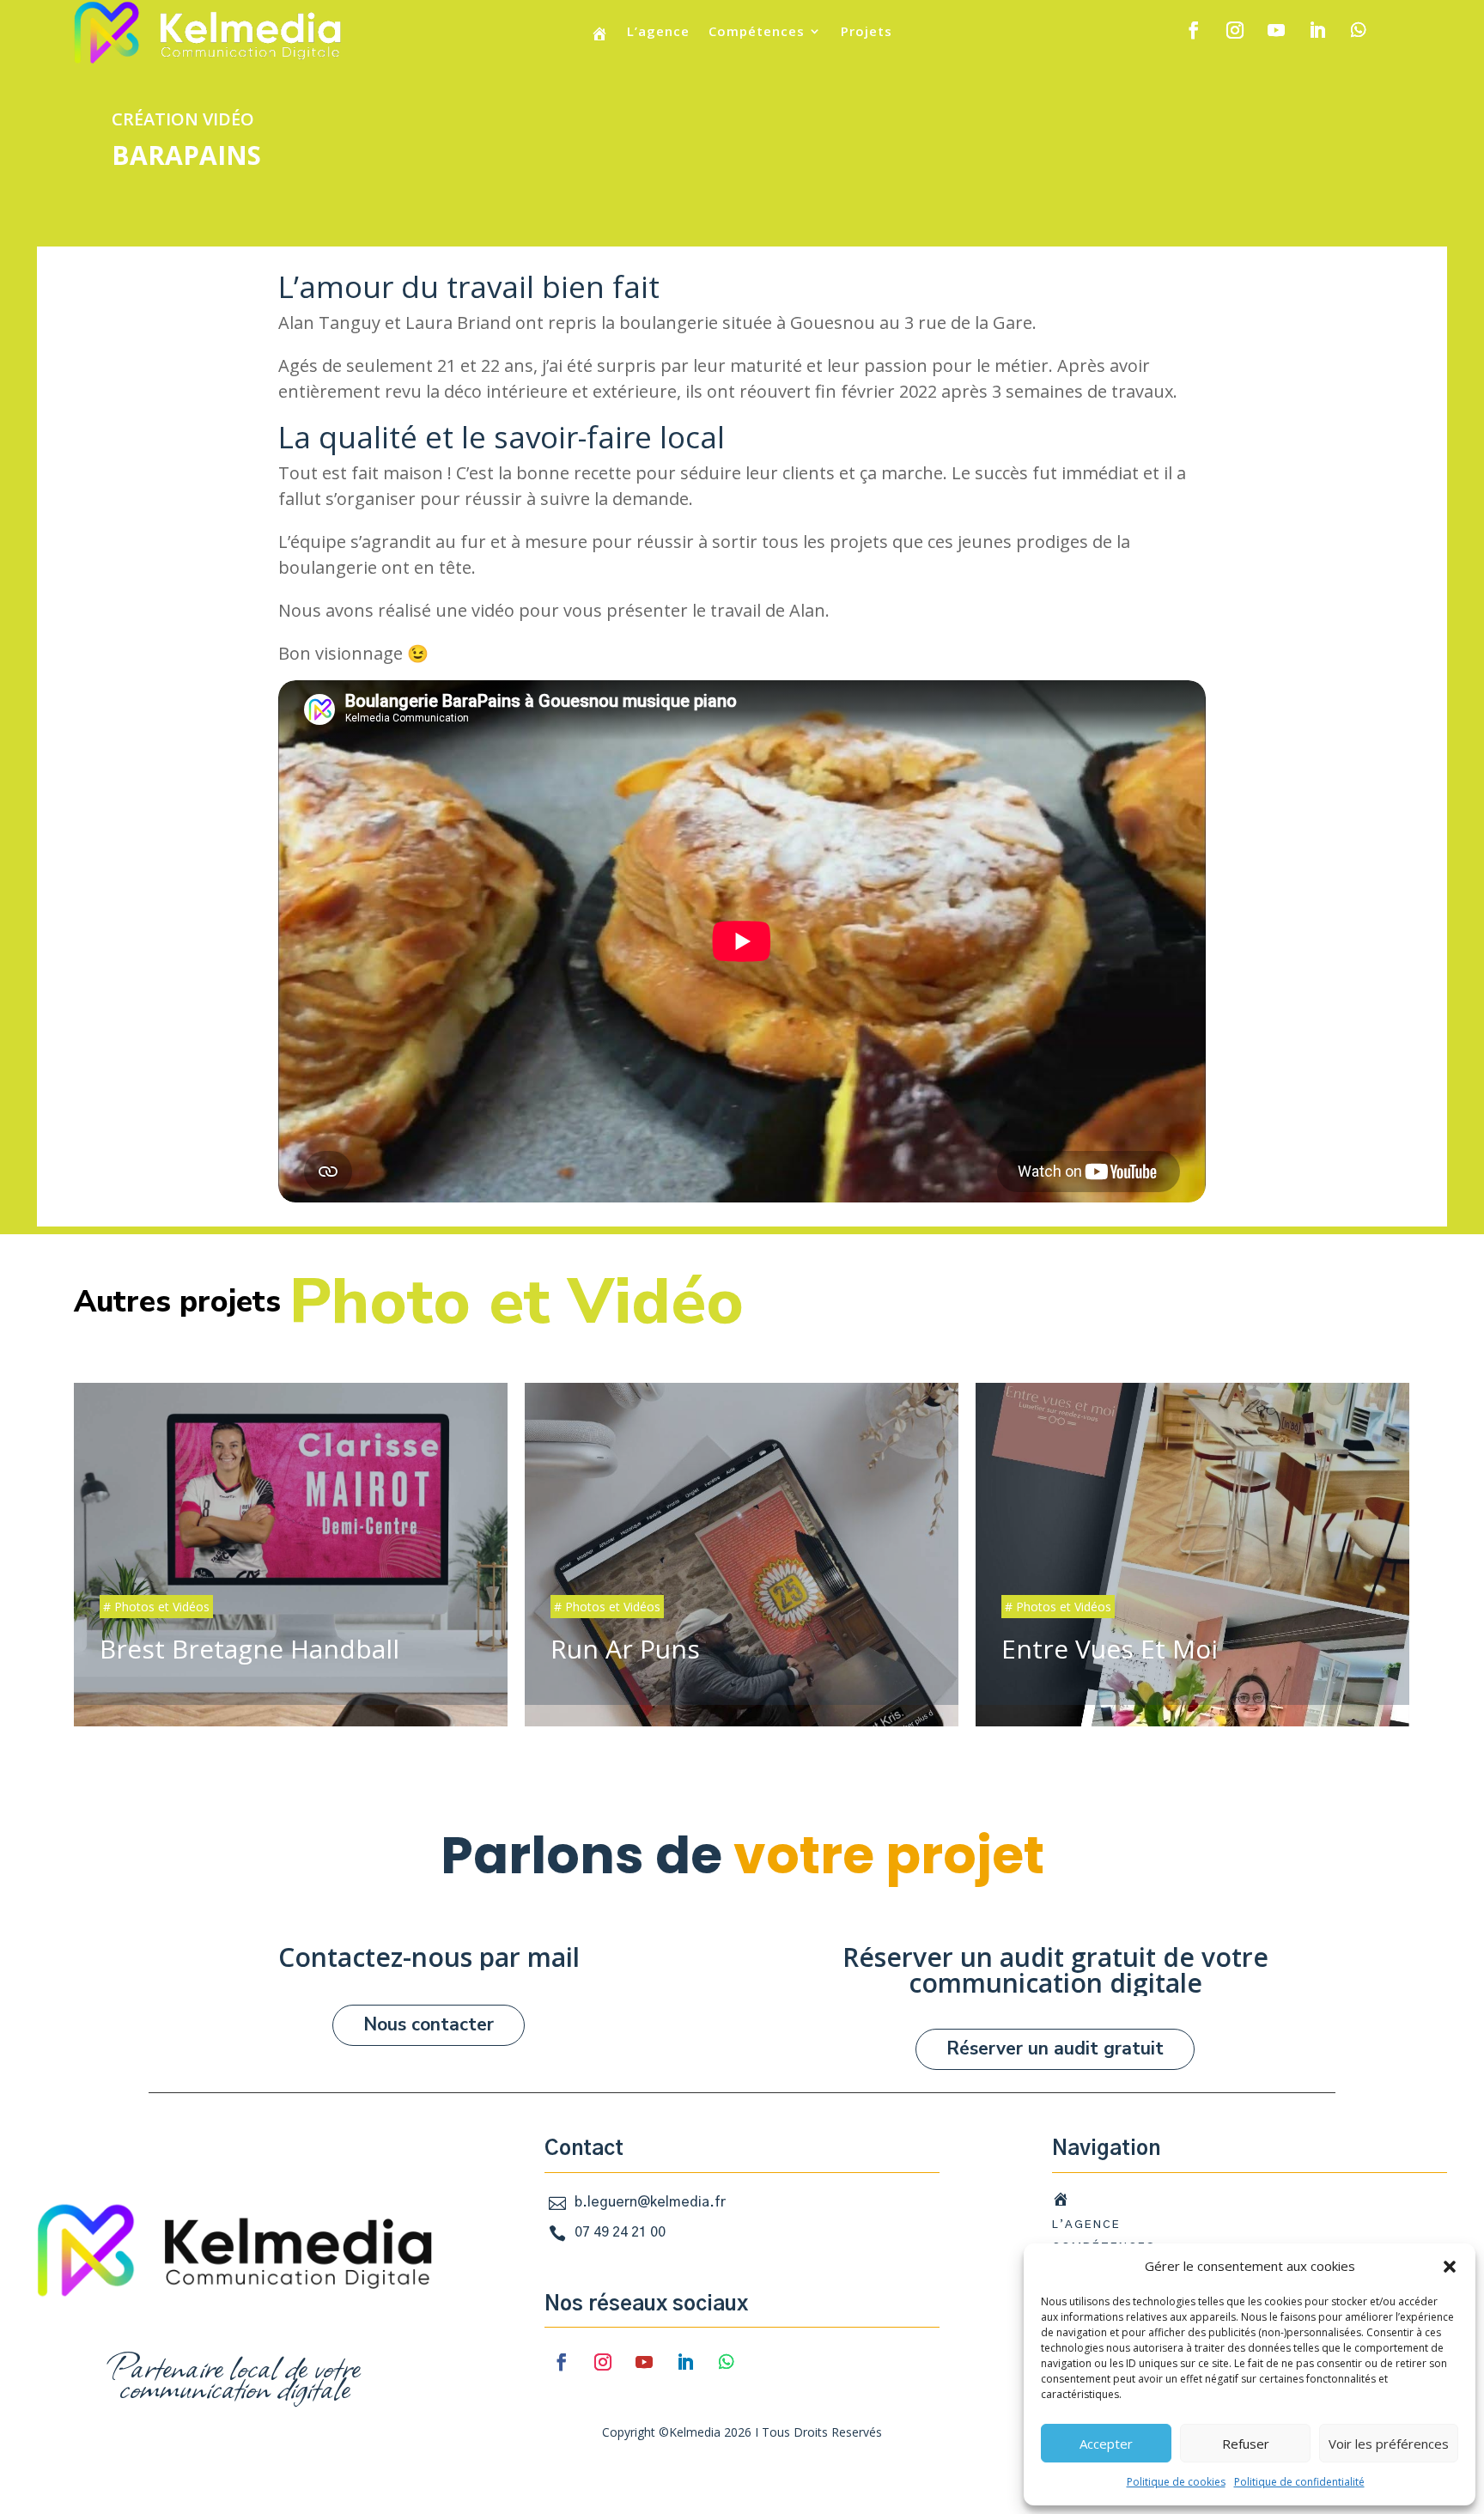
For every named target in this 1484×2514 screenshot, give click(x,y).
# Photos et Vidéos (156, 1607)
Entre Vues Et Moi (742, 1544)
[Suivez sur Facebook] (1194, 30)
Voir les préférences (1389, 2444)
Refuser (1246, 2444)
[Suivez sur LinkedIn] (1317, 30)
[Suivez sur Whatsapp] (1359, 30)
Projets (867, 32)
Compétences (757, 32)
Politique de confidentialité (1299, 2482)
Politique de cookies (1176, 2482)
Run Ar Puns (291, 1544)
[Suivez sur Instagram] (1235, 30)
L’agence (658, 32)
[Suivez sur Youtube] (1276, 30)
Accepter (1106, 2444)
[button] (1450, 2267)
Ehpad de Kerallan (1192, 1544)
